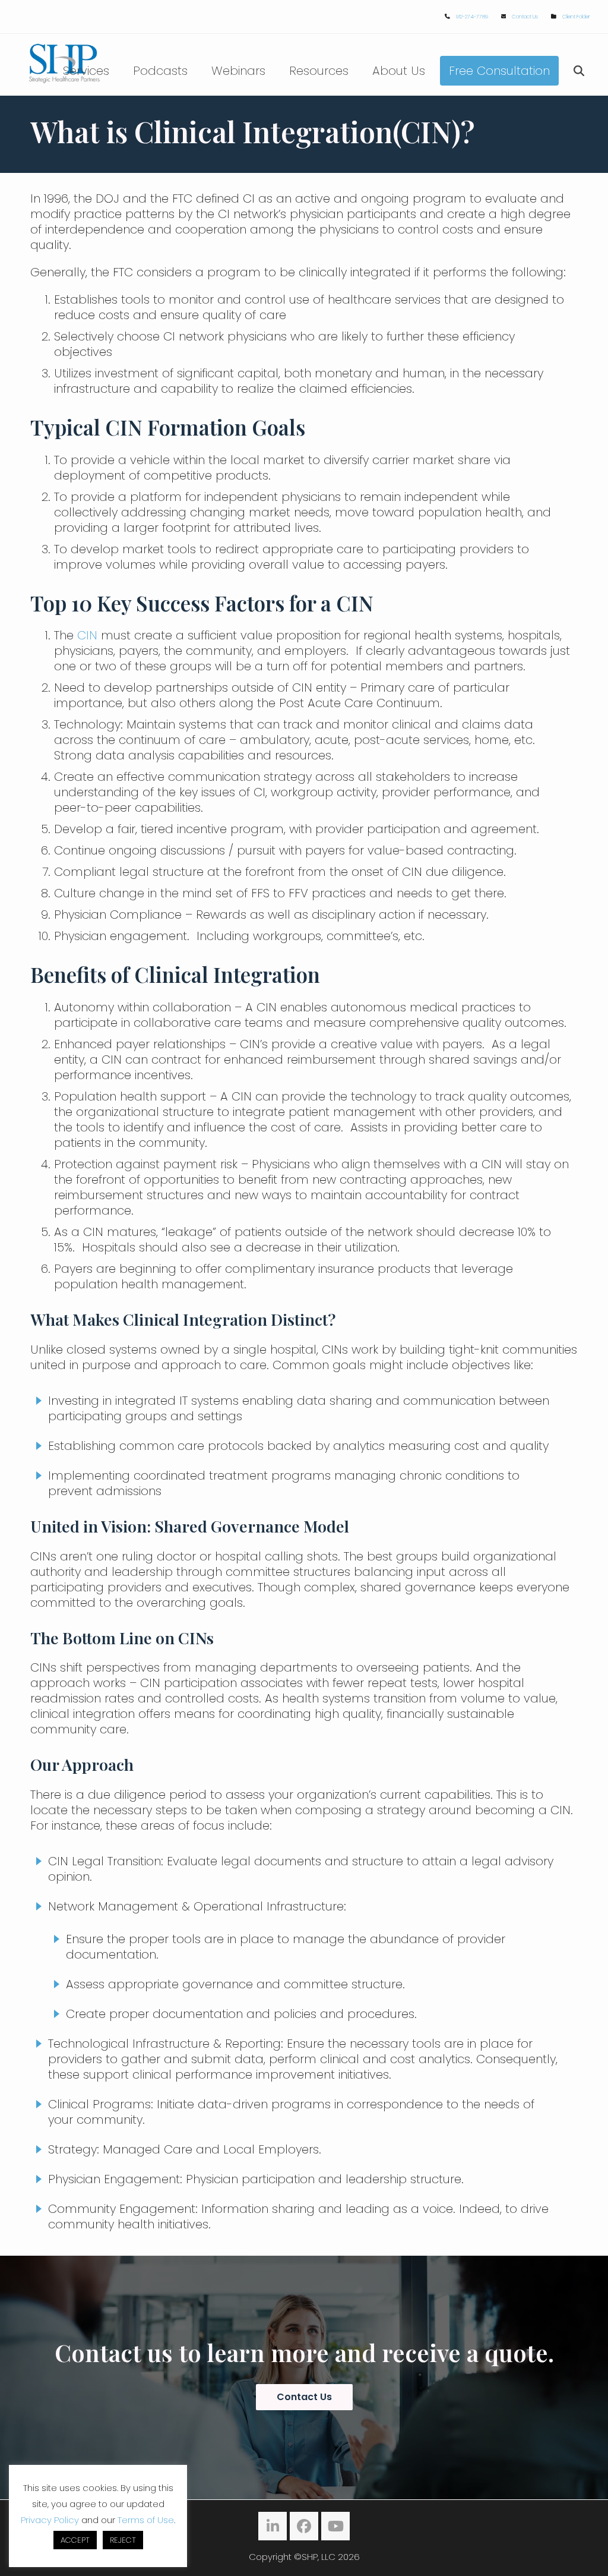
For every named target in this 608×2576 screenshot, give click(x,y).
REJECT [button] (123, 2540)
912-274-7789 (472, 17)
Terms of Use (146, 2520)
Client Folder (576, 17)
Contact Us (525, 17)
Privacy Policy (50, 2520)
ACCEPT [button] (75, 2540)
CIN (87, 635)
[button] (579, 71)
